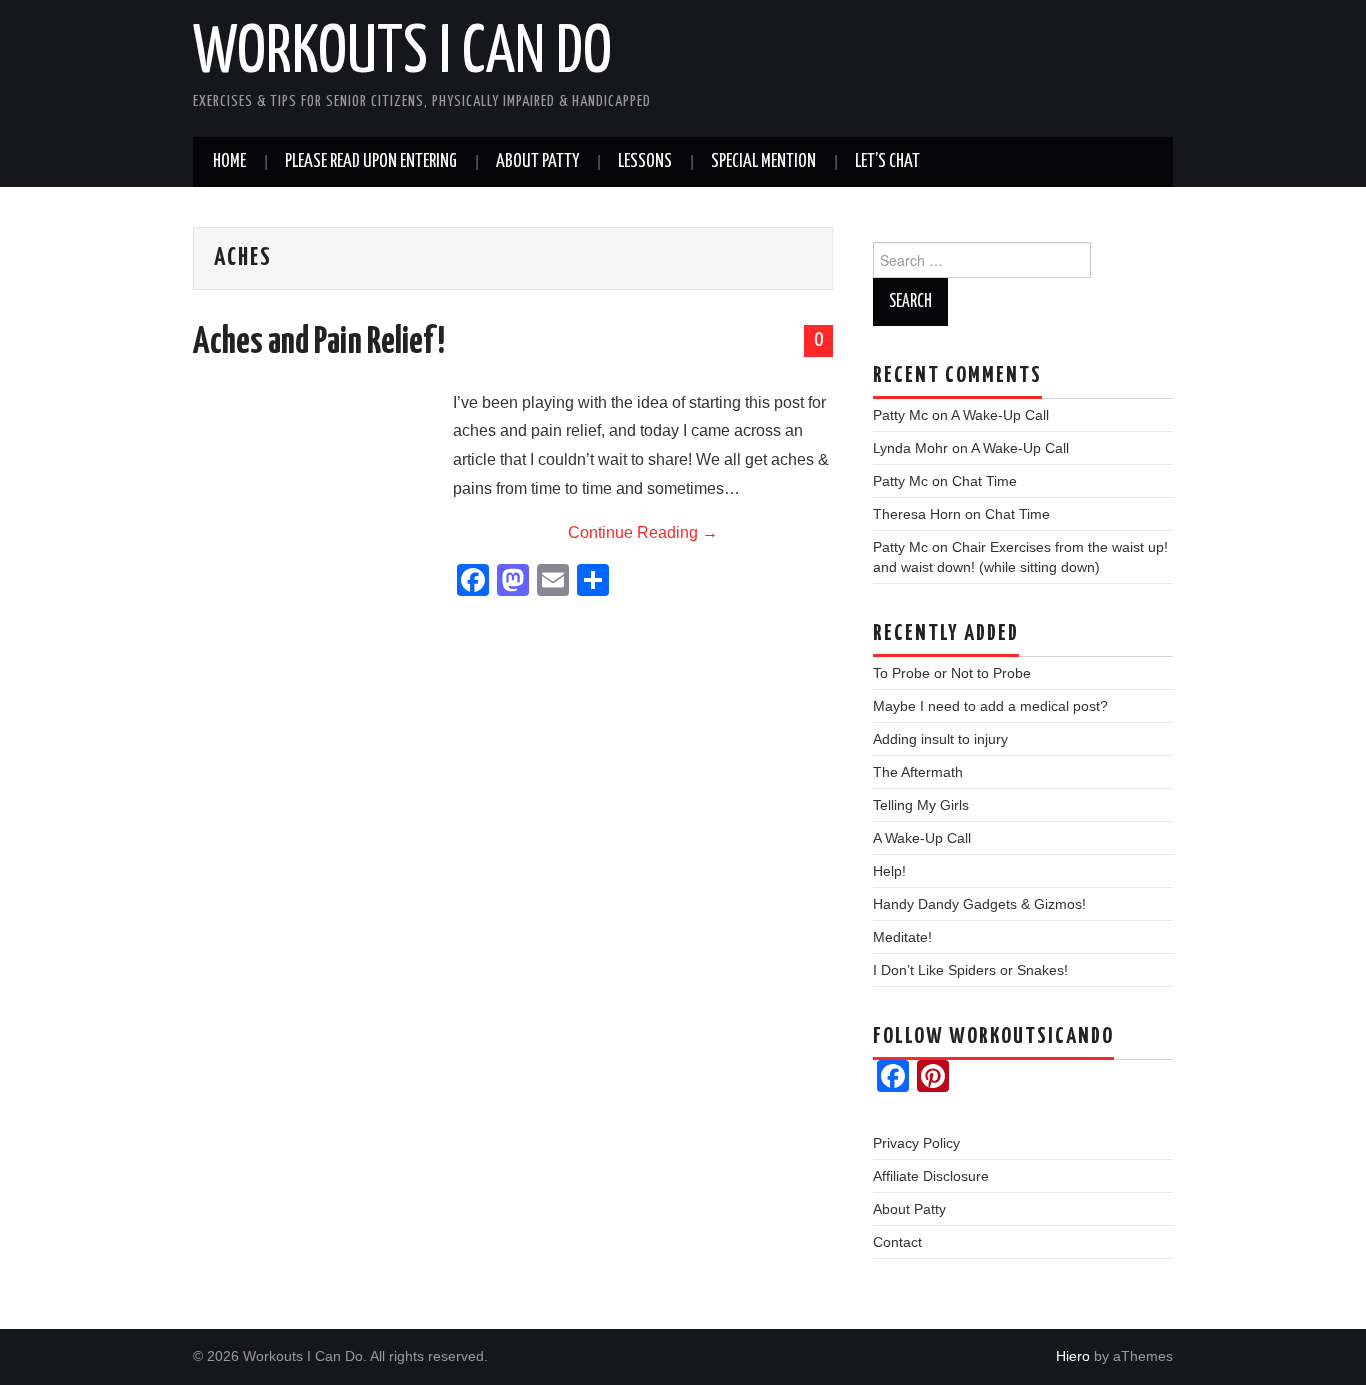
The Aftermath (918, 772)
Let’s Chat (887, 162)
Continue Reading (643, 532)
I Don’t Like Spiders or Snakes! (970, 970)
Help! (889, 871)
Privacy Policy (916, 1143)
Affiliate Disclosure (931, 1176)
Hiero (1073, 1356)
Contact (897, 1242)
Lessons (645, 162)
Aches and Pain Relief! (319, 343)
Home (229, 162)
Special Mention (763, 162)
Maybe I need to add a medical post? (990, 706)
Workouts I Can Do (402, 54)
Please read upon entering (371, 162)
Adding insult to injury (940, 739)
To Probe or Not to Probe (952, 673)
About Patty (537, 162)
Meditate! (902, 937)
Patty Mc (900, 415)
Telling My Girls (921, 805)
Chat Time (984, 481)
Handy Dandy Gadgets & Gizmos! (979, 904)
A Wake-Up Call (1000, 415)
